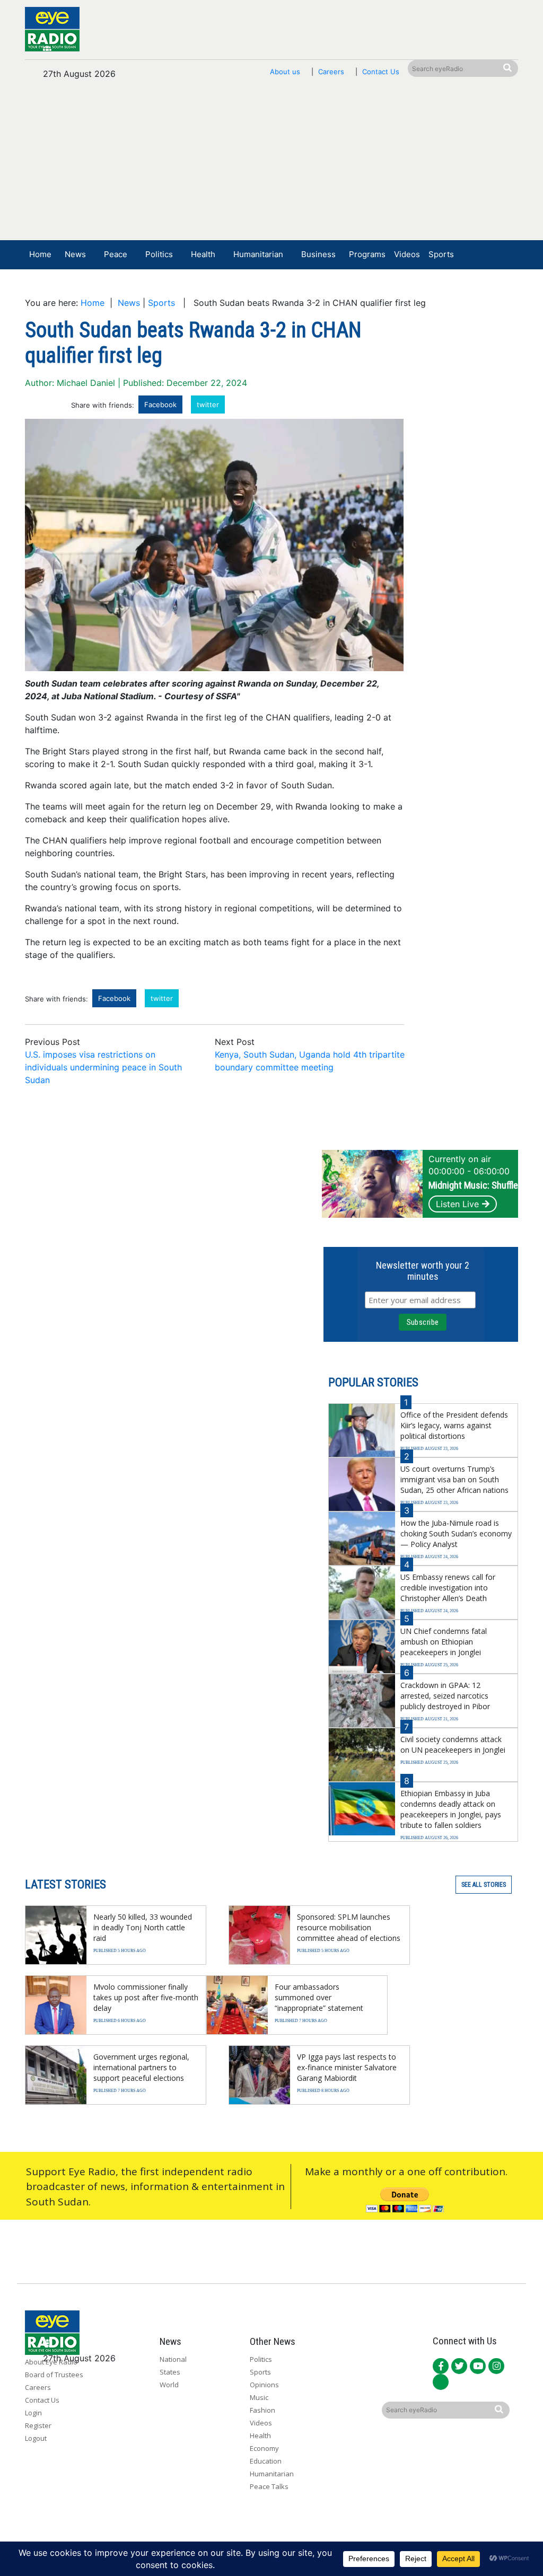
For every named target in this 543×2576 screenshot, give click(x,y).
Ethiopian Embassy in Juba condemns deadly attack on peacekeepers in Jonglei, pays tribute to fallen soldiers (451, 1809)
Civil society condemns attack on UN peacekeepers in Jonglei (453, 1744)
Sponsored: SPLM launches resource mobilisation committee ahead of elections (349, 1927)
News (75, 254)
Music (259, 2397)
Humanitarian (258, 254)
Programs (367, 254)
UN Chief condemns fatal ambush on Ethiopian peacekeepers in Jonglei (444, 1642)
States (170, 2372)
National (173, 2359)
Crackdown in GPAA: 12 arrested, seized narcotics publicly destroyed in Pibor (445, 1696)
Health (203, 254)
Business (318, 254)
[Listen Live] (450, 286)
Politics (159, 254)
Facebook (160, 405)
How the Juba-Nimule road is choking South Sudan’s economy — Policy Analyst (456, 1533)
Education (266, 2461)
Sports (441, 254)
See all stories (484, 1885)
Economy (264, 2448)
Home (40, 254)
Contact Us (381, 72)
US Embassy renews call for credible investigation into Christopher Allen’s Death (448, 1588)
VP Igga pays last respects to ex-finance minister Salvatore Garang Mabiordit (347, 2067)
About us (285, 72)
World (169, 2385)
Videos (407, 254)
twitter (208, 405)
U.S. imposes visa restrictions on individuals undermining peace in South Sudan (103, 1067)
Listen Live (457, 1204)
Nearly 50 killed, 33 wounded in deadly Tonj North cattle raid (143, 1927)
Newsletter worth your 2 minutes (423, 1271)
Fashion (262, 2410)
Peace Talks (269, 2486)
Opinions (264, 2385)
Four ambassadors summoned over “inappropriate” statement (319, 1997)
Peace (116, 254)
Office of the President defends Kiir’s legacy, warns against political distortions (454, 1425)
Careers (331, 72)
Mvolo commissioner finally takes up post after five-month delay (146, 1997)
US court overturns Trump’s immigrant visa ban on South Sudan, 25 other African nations (454, 1479)
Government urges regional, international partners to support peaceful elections (141, 2067)
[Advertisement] (271, 165)
